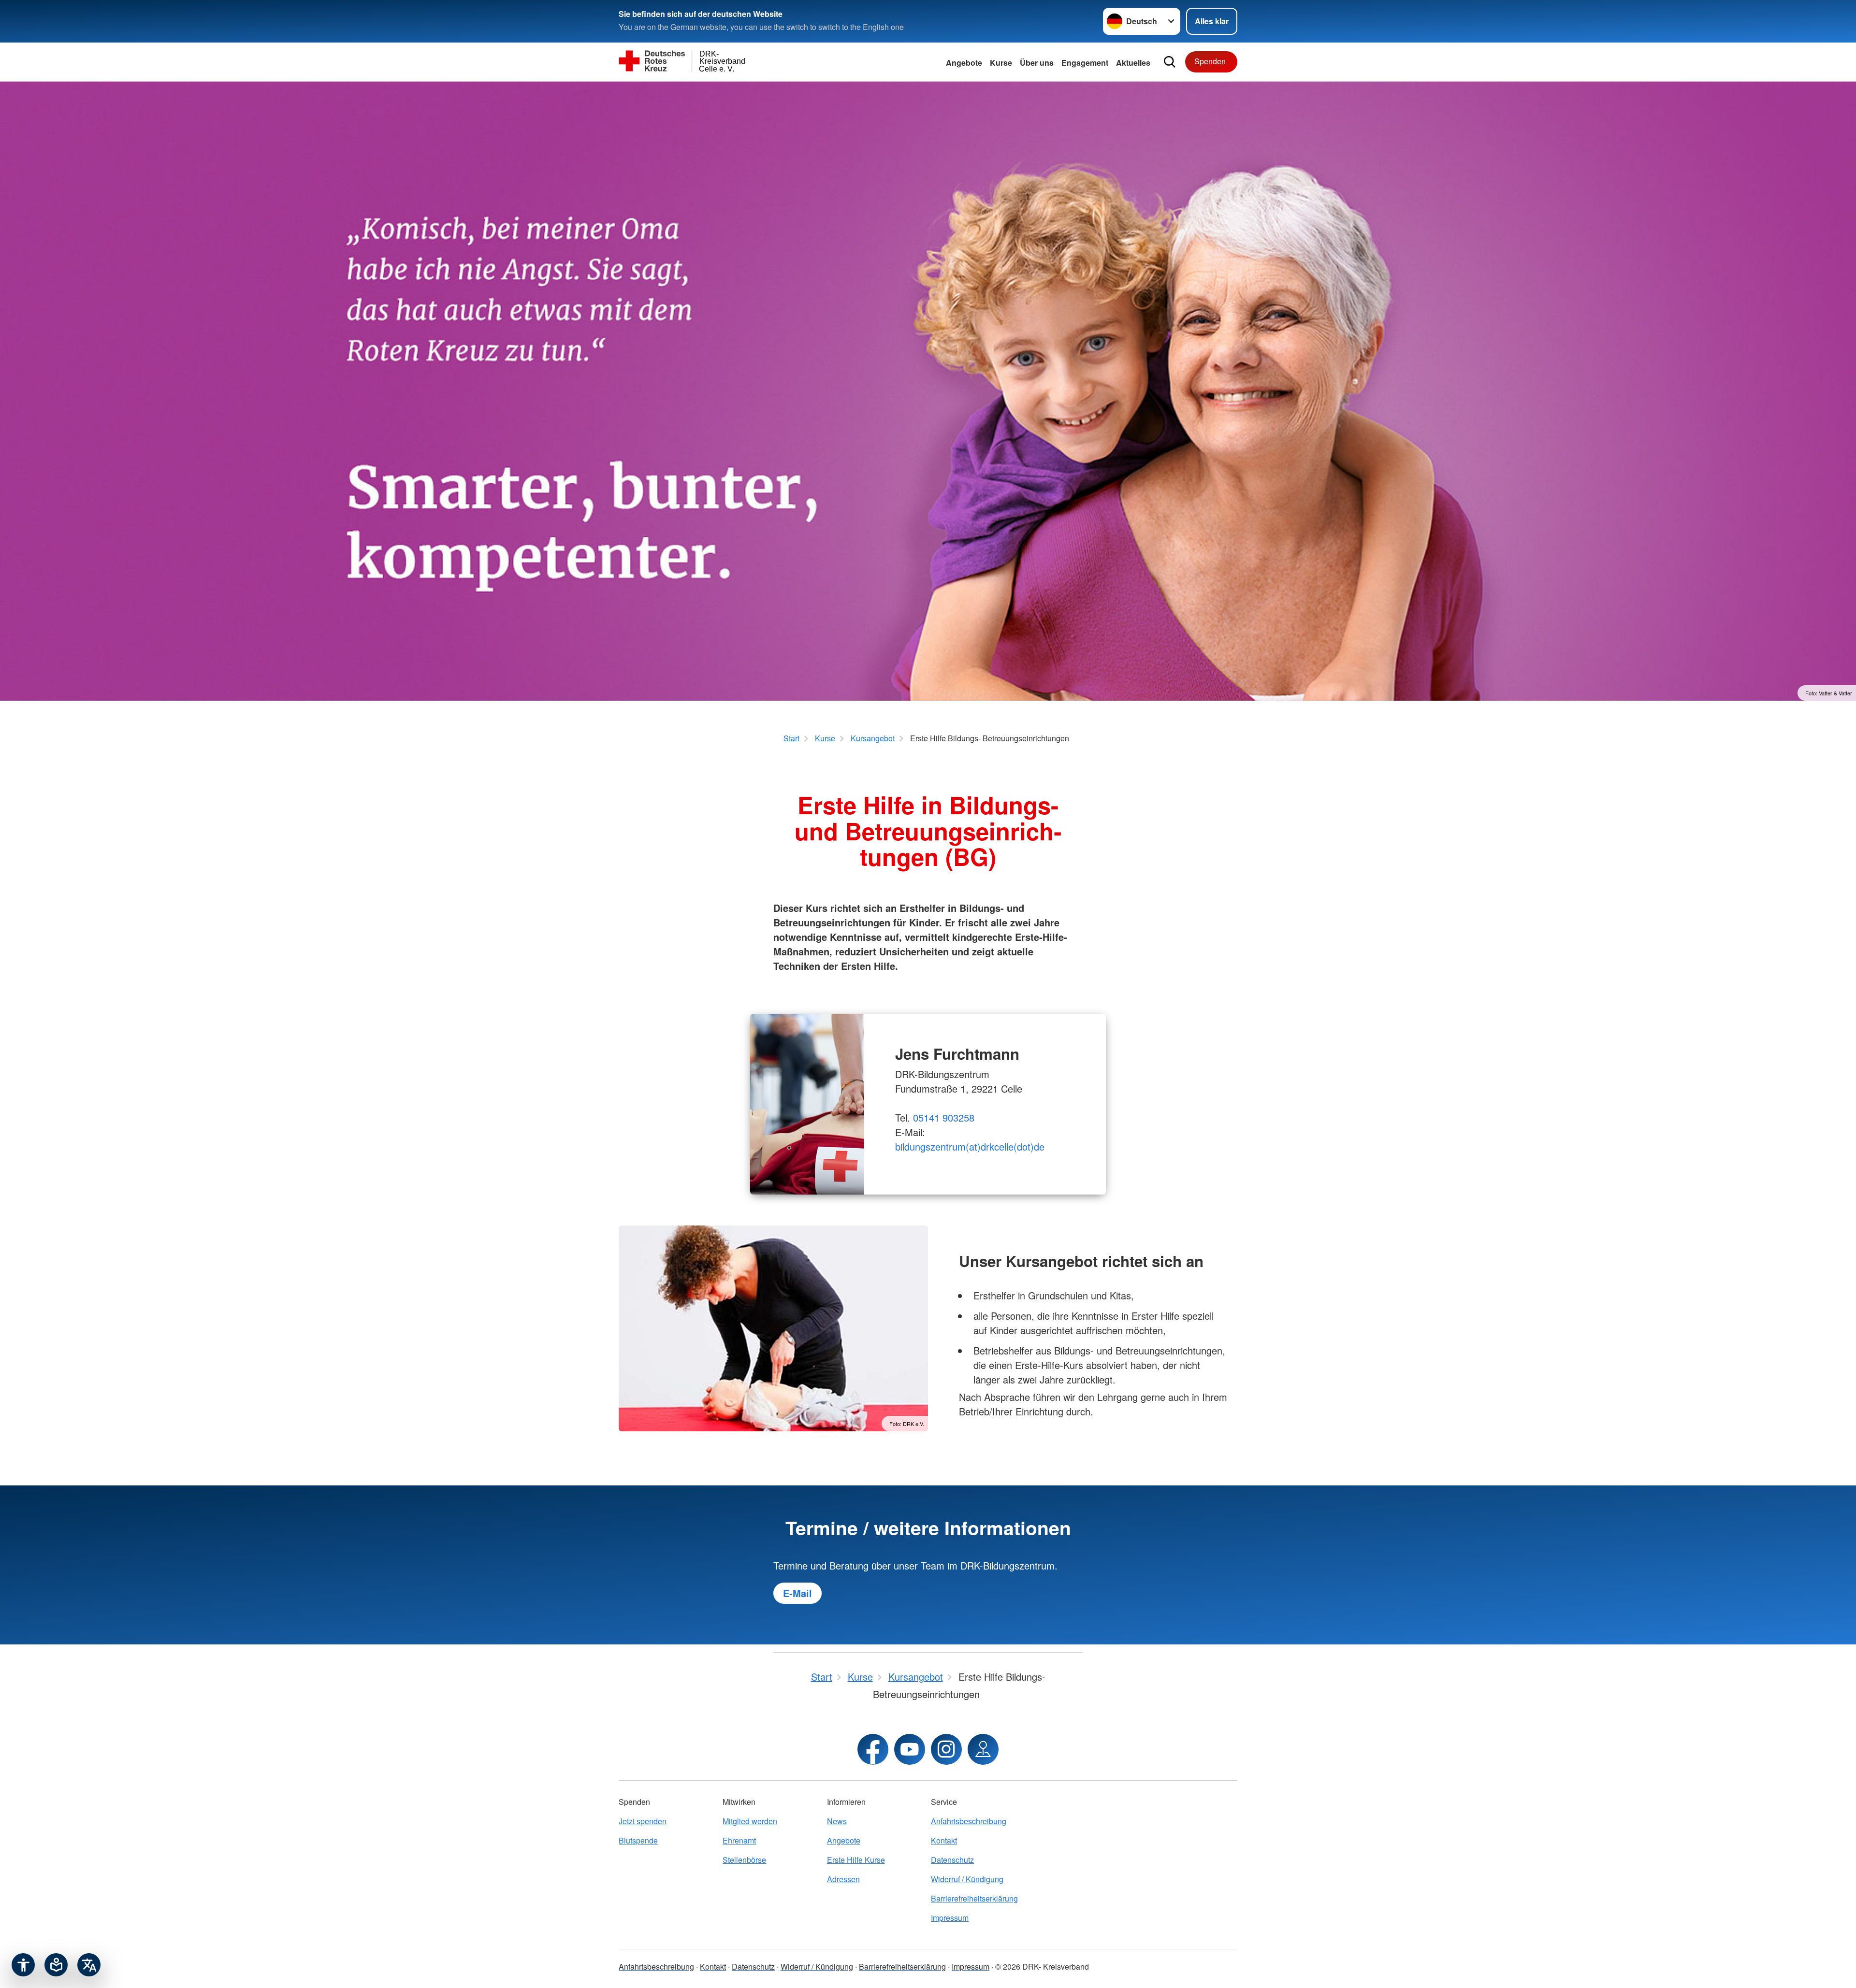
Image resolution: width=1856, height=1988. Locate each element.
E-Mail (797, 1593)
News (837, 1821)
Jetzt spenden (643, 1821)
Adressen (843, 1879)
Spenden (1210, 61)
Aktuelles (1133, 63)
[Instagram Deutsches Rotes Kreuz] (946, 1749)
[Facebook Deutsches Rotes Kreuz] (873, 1749)
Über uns (1037, 63)
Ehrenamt (739, 1840)
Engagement (1085, 63)
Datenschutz (952, 1860)
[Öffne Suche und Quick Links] (1170, 62)
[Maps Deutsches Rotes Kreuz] (983, 1749)
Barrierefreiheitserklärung (974, 1898)
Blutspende (638, 1840)
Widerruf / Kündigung (967, 1879)
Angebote (964, 63)
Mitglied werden (750, 1821)
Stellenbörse (744, 1860)
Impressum (950, 1918)
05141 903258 (944, 1117)
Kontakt (944, 1840)
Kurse (1001, 63)
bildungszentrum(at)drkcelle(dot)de (970, 1146)
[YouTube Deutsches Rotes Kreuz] (910, 1749)
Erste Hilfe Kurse (856, 1860)
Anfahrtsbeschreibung (969, 1821)
